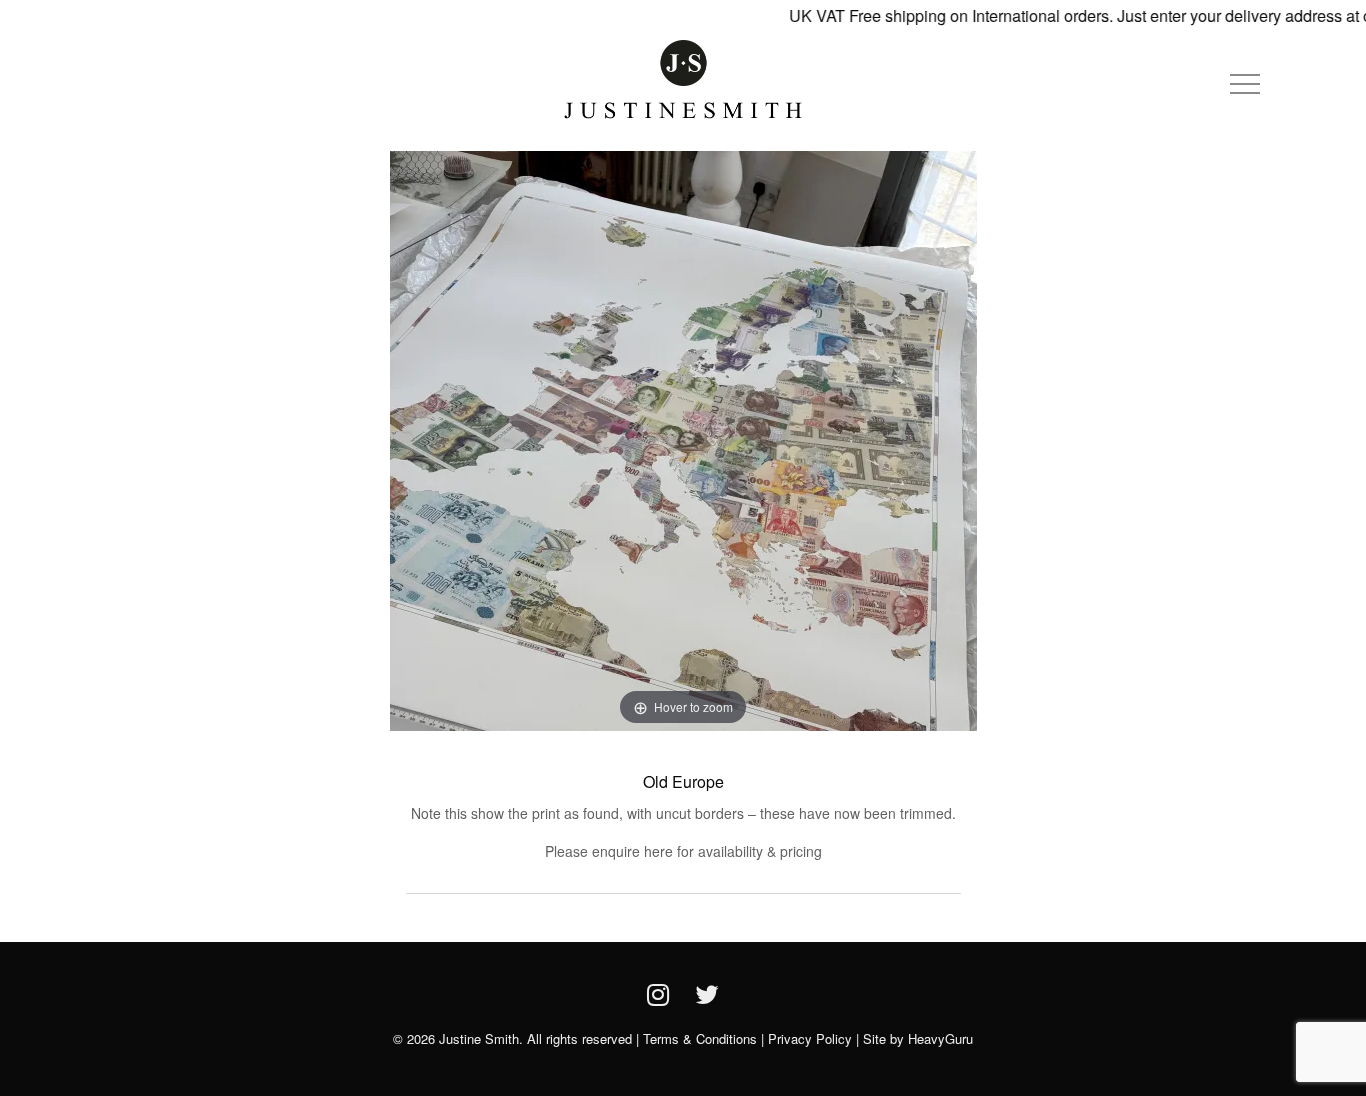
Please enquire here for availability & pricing (683, 851)
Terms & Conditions (700, 1038)
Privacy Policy (810, 1038)
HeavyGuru (940, 1038)
